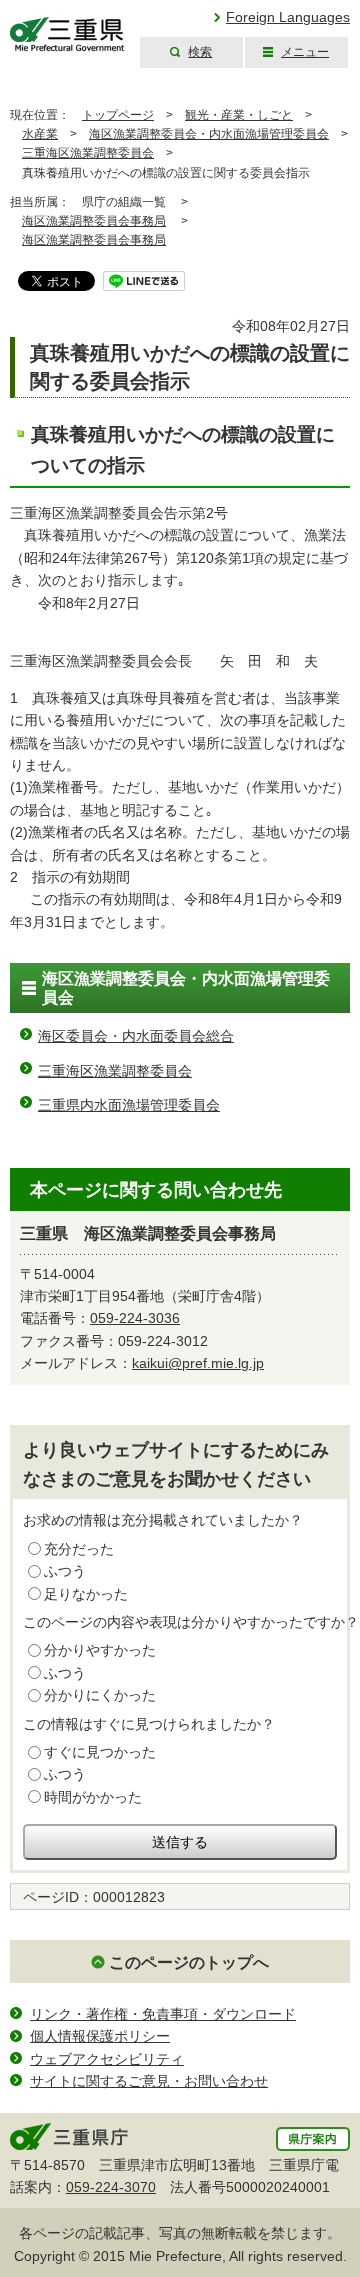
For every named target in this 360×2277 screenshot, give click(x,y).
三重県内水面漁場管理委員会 (129, 1105)
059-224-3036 (135, 1318)
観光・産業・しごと (239, 115)
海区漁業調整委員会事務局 (94, 221)
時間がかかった (93, 1797)
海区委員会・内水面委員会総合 (136, 1036)
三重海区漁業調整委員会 (88, 153)
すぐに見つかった (100, 1752)
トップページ (118, 115)
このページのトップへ (189, 1962)
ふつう (65, 1571)
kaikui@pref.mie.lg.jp (198, 1363)
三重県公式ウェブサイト (67, 34)
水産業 (40, 134)
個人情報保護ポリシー (100, 2036)
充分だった (79, 1549)
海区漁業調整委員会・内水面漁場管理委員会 (209, 134)
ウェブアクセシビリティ (107, 2059)
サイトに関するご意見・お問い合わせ (149, 2081)
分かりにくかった (100, 1695)
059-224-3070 (111, 2187)
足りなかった (86, 1594)
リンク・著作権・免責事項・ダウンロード (163, 2014)
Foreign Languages (288, 17)
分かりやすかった (100, 1650)
